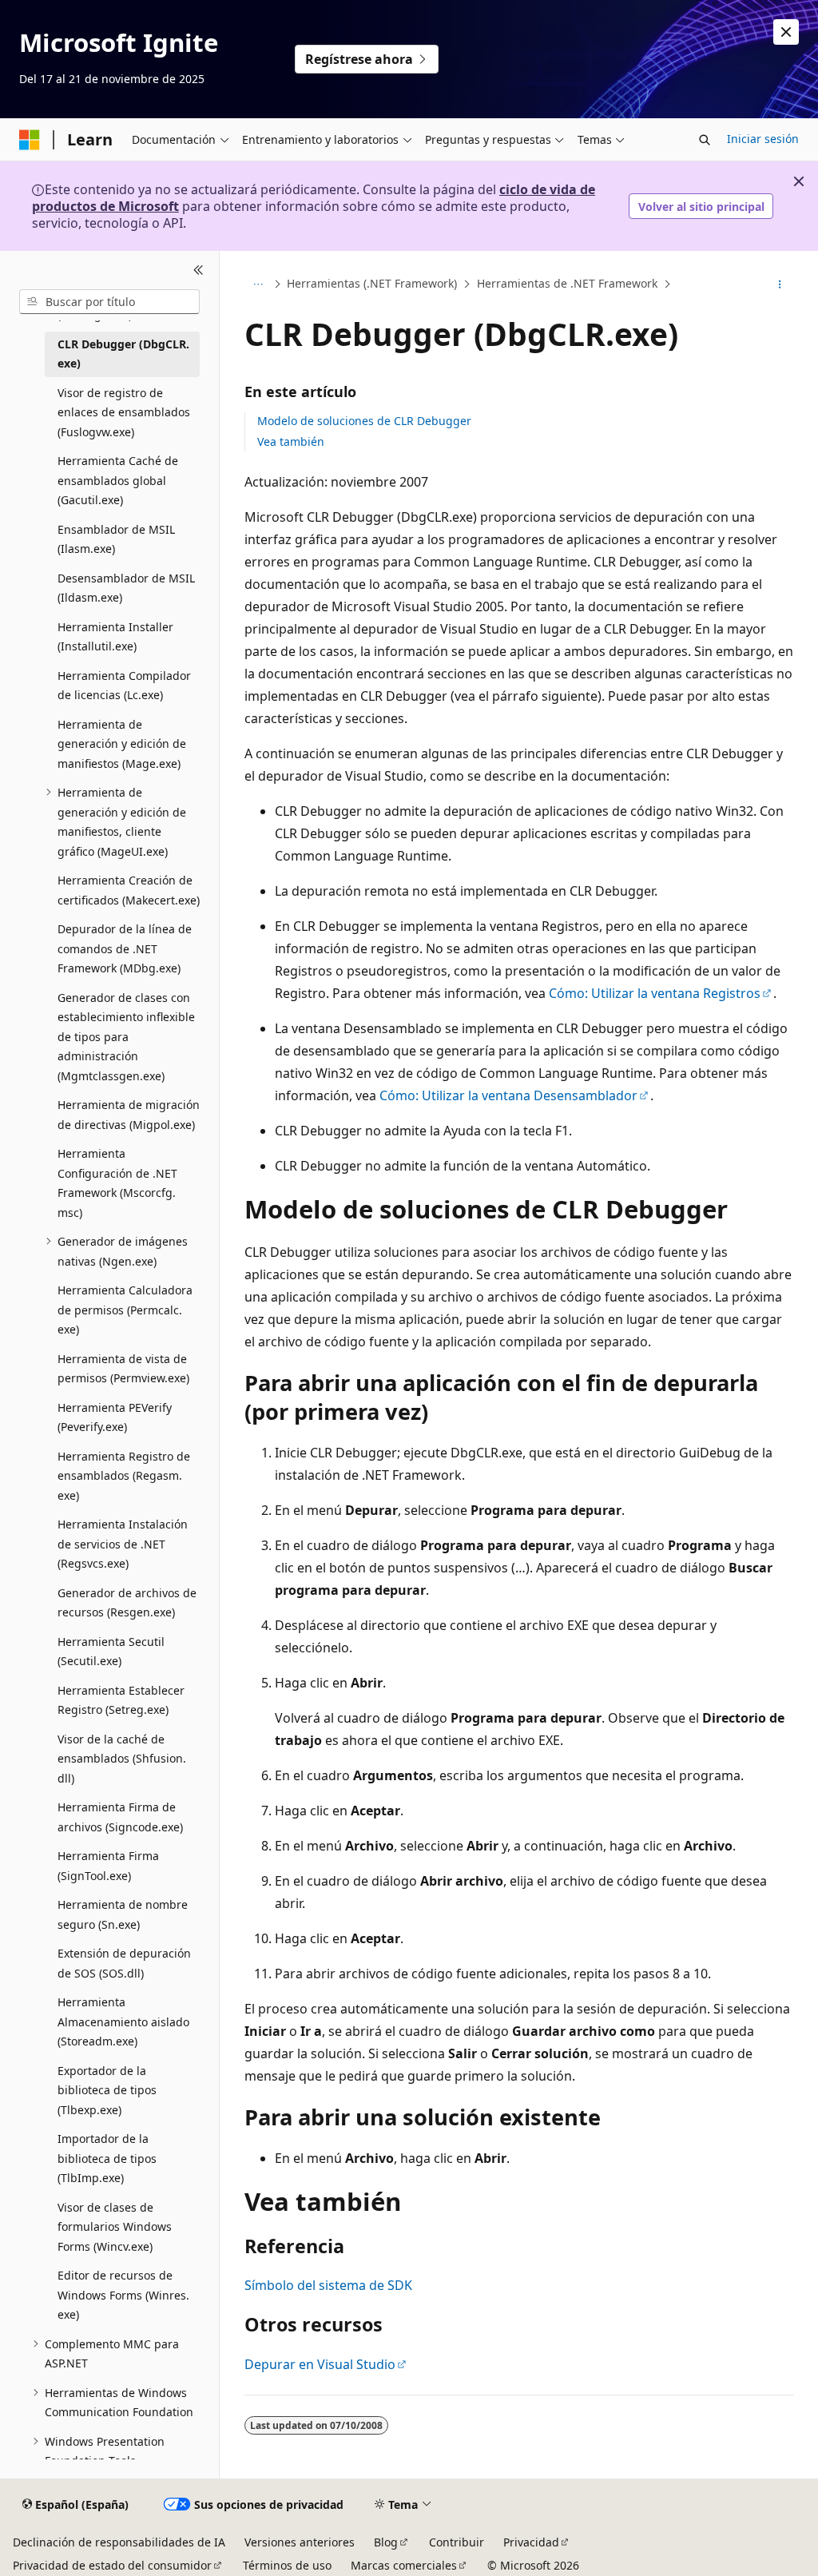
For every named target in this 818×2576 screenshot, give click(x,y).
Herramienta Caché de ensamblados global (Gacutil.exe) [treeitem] (118, 480)
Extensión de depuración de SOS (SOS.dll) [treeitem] (124, 1963)
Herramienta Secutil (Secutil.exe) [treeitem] (111, 1652)
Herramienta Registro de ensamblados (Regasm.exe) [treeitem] (124, 1476)
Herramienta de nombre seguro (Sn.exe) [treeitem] (123, 1914)
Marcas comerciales (404, 2565)
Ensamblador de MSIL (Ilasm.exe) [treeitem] (116, 539)
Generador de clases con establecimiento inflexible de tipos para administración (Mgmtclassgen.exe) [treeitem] (126, 1037)
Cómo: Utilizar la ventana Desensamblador (508, 1095)
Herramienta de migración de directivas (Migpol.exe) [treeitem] (129, 1115)
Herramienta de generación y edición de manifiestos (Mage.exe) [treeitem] (122, 744)
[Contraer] (199, 270)
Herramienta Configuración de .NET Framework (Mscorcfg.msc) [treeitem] (117, 1183)
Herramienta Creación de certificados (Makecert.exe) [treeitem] (129, 890)
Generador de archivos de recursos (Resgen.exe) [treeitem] (127, 1603)
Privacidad (531, 2542)
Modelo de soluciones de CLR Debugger (364, 421)
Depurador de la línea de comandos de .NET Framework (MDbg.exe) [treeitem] (125, 948)
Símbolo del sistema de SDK (328, 2285)
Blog (386, 2542)
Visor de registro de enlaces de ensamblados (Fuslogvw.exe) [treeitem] (124, 412)
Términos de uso (287, 2565)
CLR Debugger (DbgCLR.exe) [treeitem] (123, 354)
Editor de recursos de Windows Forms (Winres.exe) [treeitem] (123, 2295)
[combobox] (109, 302)
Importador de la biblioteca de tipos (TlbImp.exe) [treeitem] (107, 2158)
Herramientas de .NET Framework (567, 284)
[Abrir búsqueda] (705, 140)
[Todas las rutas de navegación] (258, 284)
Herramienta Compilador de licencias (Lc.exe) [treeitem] (124, 686)
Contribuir (457, 2542)
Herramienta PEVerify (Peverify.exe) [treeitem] (115, 1417)
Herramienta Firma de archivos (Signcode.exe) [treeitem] (120, 1817)
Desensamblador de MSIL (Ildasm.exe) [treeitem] (126, 588)
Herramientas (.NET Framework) (372, 284)
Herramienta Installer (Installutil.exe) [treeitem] (115, 637)
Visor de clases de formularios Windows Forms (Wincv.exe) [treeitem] (115, 2227)
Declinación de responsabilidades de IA (119, 2542)
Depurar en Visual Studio (320, 2364)
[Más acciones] (779, 284)
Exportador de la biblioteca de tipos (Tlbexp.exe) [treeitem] (107, 2090)
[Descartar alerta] (786, 32)
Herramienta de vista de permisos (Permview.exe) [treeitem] (123, 1369)
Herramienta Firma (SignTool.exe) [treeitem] (108, 1866)
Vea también (291, 441)
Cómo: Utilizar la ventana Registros (655, 993)
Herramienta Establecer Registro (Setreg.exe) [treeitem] (121, 1700)
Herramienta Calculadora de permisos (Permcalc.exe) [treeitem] (125, 1310)
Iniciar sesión (763, 139)
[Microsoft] (30, 140)
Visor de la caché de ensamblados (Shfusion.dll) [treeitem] (122, 1759)
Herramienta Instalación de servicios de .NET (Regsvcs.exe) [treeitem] (123, 1544)
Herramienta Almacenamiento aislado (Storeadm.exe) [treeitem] (123, 2021)
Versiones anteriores (300, 2542)
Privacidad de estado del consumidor (112, 2565)
